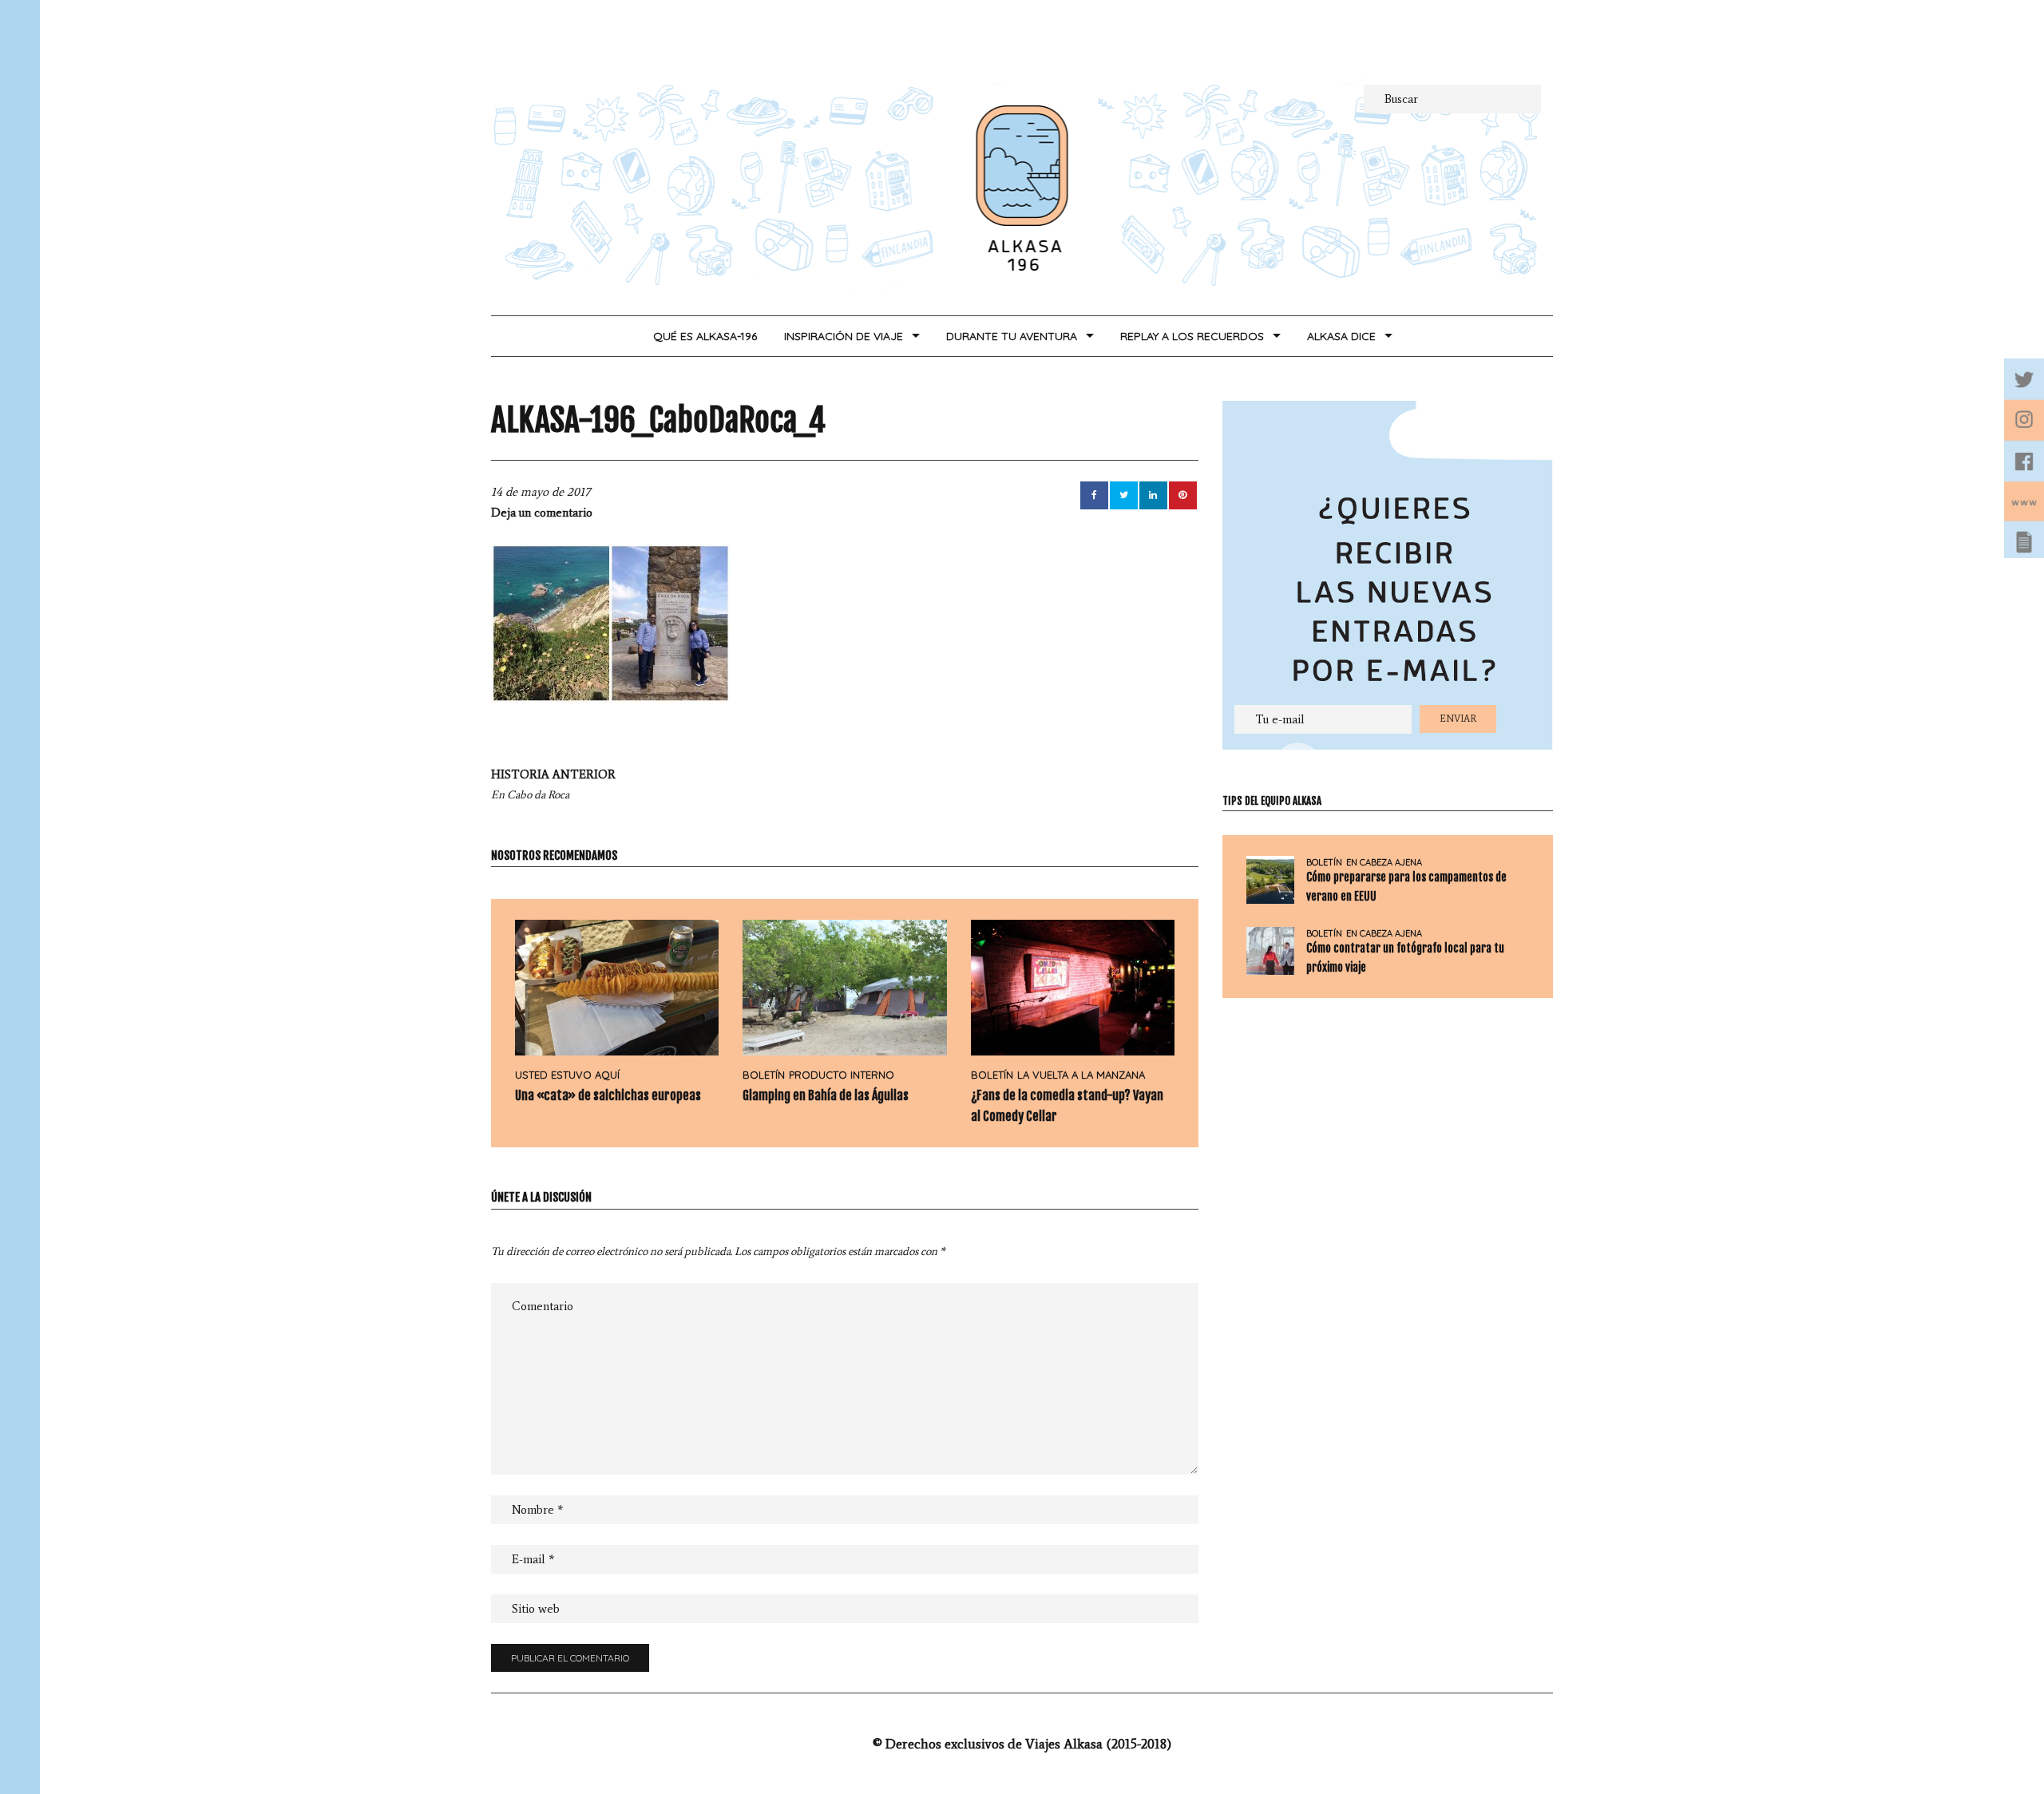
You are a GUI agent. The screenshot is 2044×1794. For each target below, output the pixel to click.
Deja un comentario (542, 513)
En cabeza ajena (1384, 863)
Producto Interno (842, 1075)
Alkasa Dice (1341, 336)
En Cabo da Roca (553, 784)
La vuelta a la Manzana (1081, 1075)
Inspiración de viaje (844, 336)
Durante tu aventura (1012, 336)
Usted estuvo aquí (567, 1075)
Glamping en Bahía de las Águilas (826, 1095)
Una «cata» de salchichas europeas (608, 1095)
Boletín (764, 1075)
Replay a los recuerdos (1192, 336)
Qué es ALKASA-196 (705, 336)
